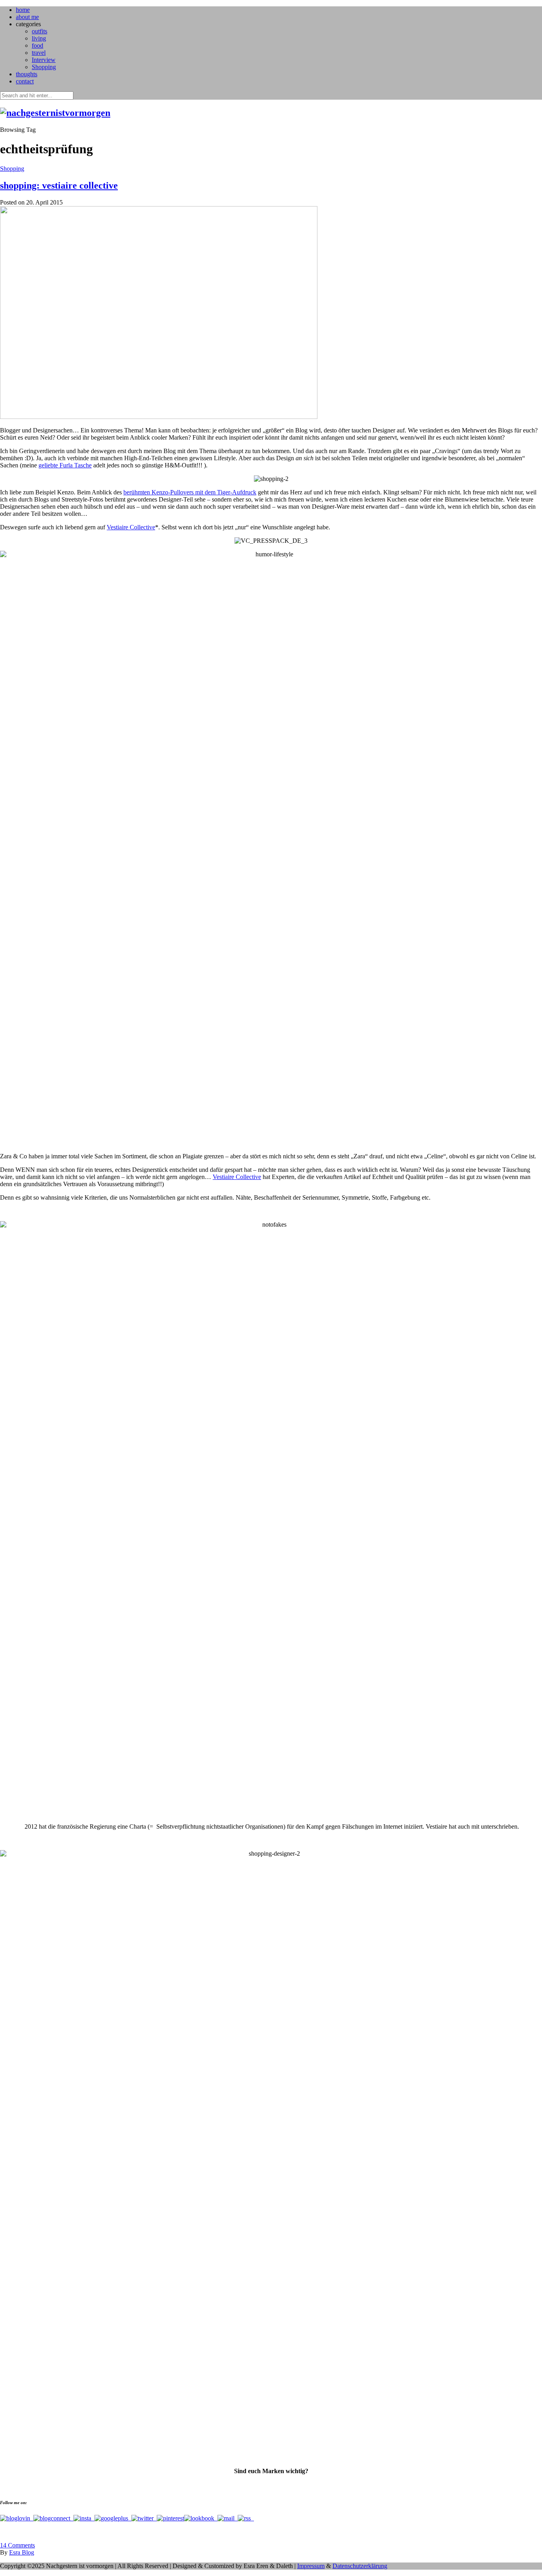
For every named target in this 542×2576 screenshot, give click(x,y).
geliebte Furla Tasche (65, 465)
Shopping (44, 67)
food (37, 45)
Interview (44, 60)
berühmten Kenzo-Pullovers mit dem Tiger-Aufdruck (190, 492)
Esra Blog (22, 2552)
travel (39, 53)
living (39, 38)
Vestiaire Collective (131, 527)
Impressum (311, 2566)
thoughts (27, 74)
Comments (17, 2545)
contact (25, 81)
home (23, 10)
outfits (39, 31)
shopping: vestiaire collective (59, 185)
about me (27, 17)
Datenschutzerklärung (360, 2566)
